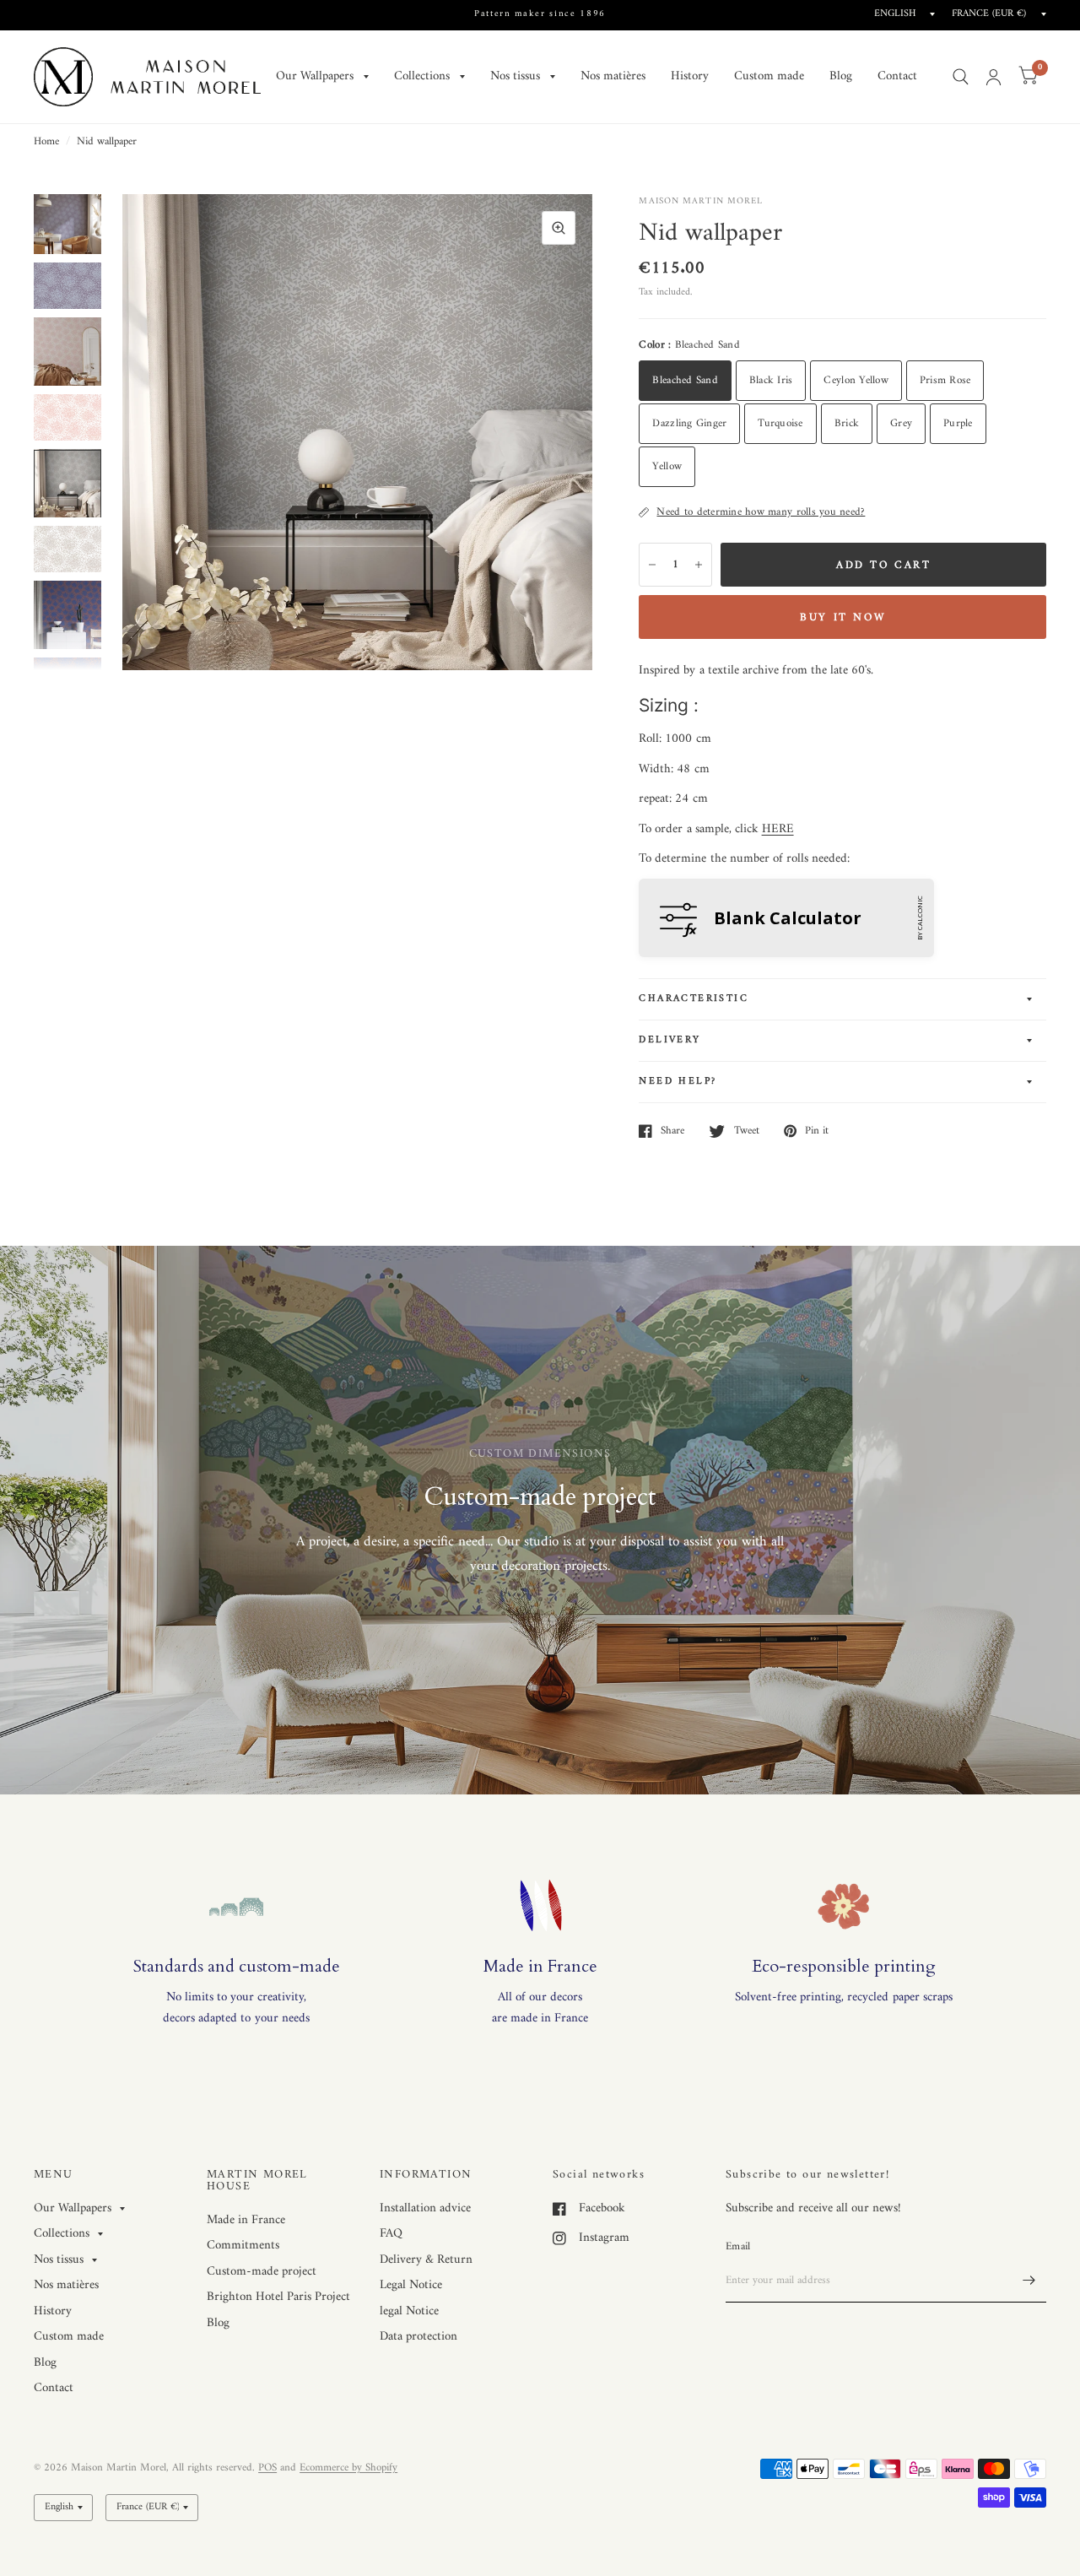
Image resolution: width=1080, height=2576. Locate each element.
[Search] (961, 77)
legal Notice (409, 2311)
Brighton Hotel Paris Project (278, 2297)
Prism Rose (945, 380)
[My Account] (994, 77)
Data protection (418, 2337)
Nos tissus (515, 76)
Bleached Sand (685, 380)
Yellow (667, 466)
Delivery (670, 1040)
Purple (958, 423)
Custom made (769, 76)
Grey (901, 423)
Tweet (746, 1131)
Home (46, 142)
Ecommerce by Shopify (348, 2468)
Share (672, 1131)
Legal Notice (411, 2285)
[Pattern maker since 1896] (540, 15)
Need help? (678, 1082)
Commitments (243, 2246)
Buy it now (842, 617)
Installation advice (425, 2208)
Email (738, 2246)
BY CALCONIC (919, 918)
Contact (897, 76)
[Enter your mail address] (1029, 2281)
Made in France (246, 2220)
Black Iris (771, 380)
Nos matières (613, 76)
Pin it (817, 1131)
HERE (778, 829)
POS (267, 2468)
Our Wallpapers (315, 76)
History (690, 76)
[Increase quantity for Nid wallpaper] (699, 565)
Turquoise (780, 423)
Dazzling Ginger (689, 423)
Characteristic (694, 999)
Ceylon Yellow (856, 380)
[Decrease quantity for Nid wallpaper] (652, 565)
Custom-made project (262, 2272)
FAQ (391, 2234)
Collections (422, 76)
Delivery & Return (426, 2260)
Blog (841, 76)
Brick (847, 423)
